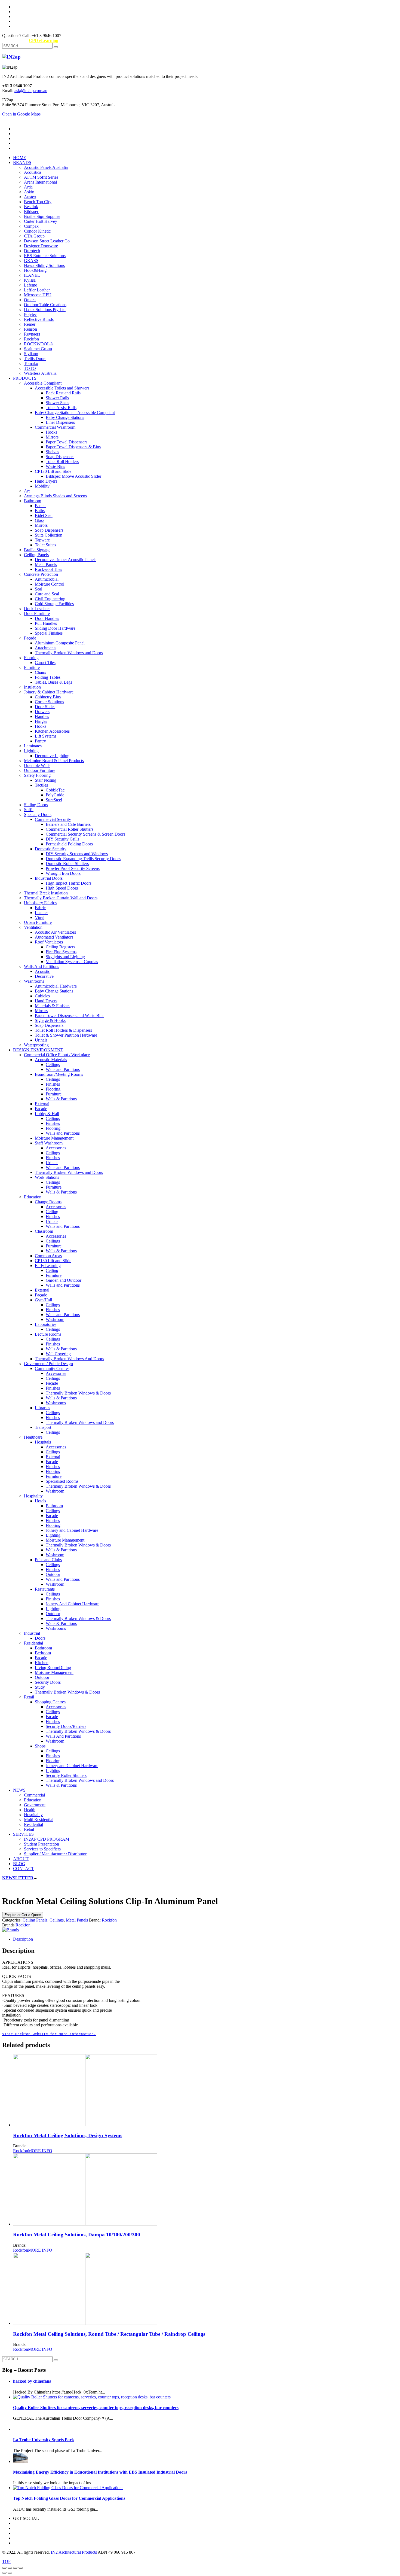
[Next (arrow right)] (10, 2573)
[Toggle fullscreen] (10, 2568)
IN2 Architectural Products (74, 2552)
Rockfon (109, 1920)
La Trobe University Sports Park (44, 2440)
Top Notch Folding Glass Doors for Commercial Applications (69, 2498)
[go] (56, 47)
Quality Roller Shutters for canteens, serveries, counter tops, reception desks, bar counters (96, 2408)
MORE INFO (40, 2151)
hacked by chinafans (32, 2381)
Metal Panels (77, 1920)
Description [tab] (23, 1939)
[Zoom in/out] (4, 2568)
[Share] (15, 2568)
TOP (6, 2561)
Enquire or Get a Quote (23, 1915)
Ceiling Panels (35, 1920)
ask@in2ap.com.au (31, 91)
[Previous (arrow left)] (4, 2573)
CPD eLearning (44, 40)
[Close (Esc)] (21, 2568)
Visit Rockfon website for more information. (49, 2034)
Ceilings (57, 1920)
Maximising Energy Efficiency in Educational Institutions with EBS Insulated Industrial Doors (100, 2472)
